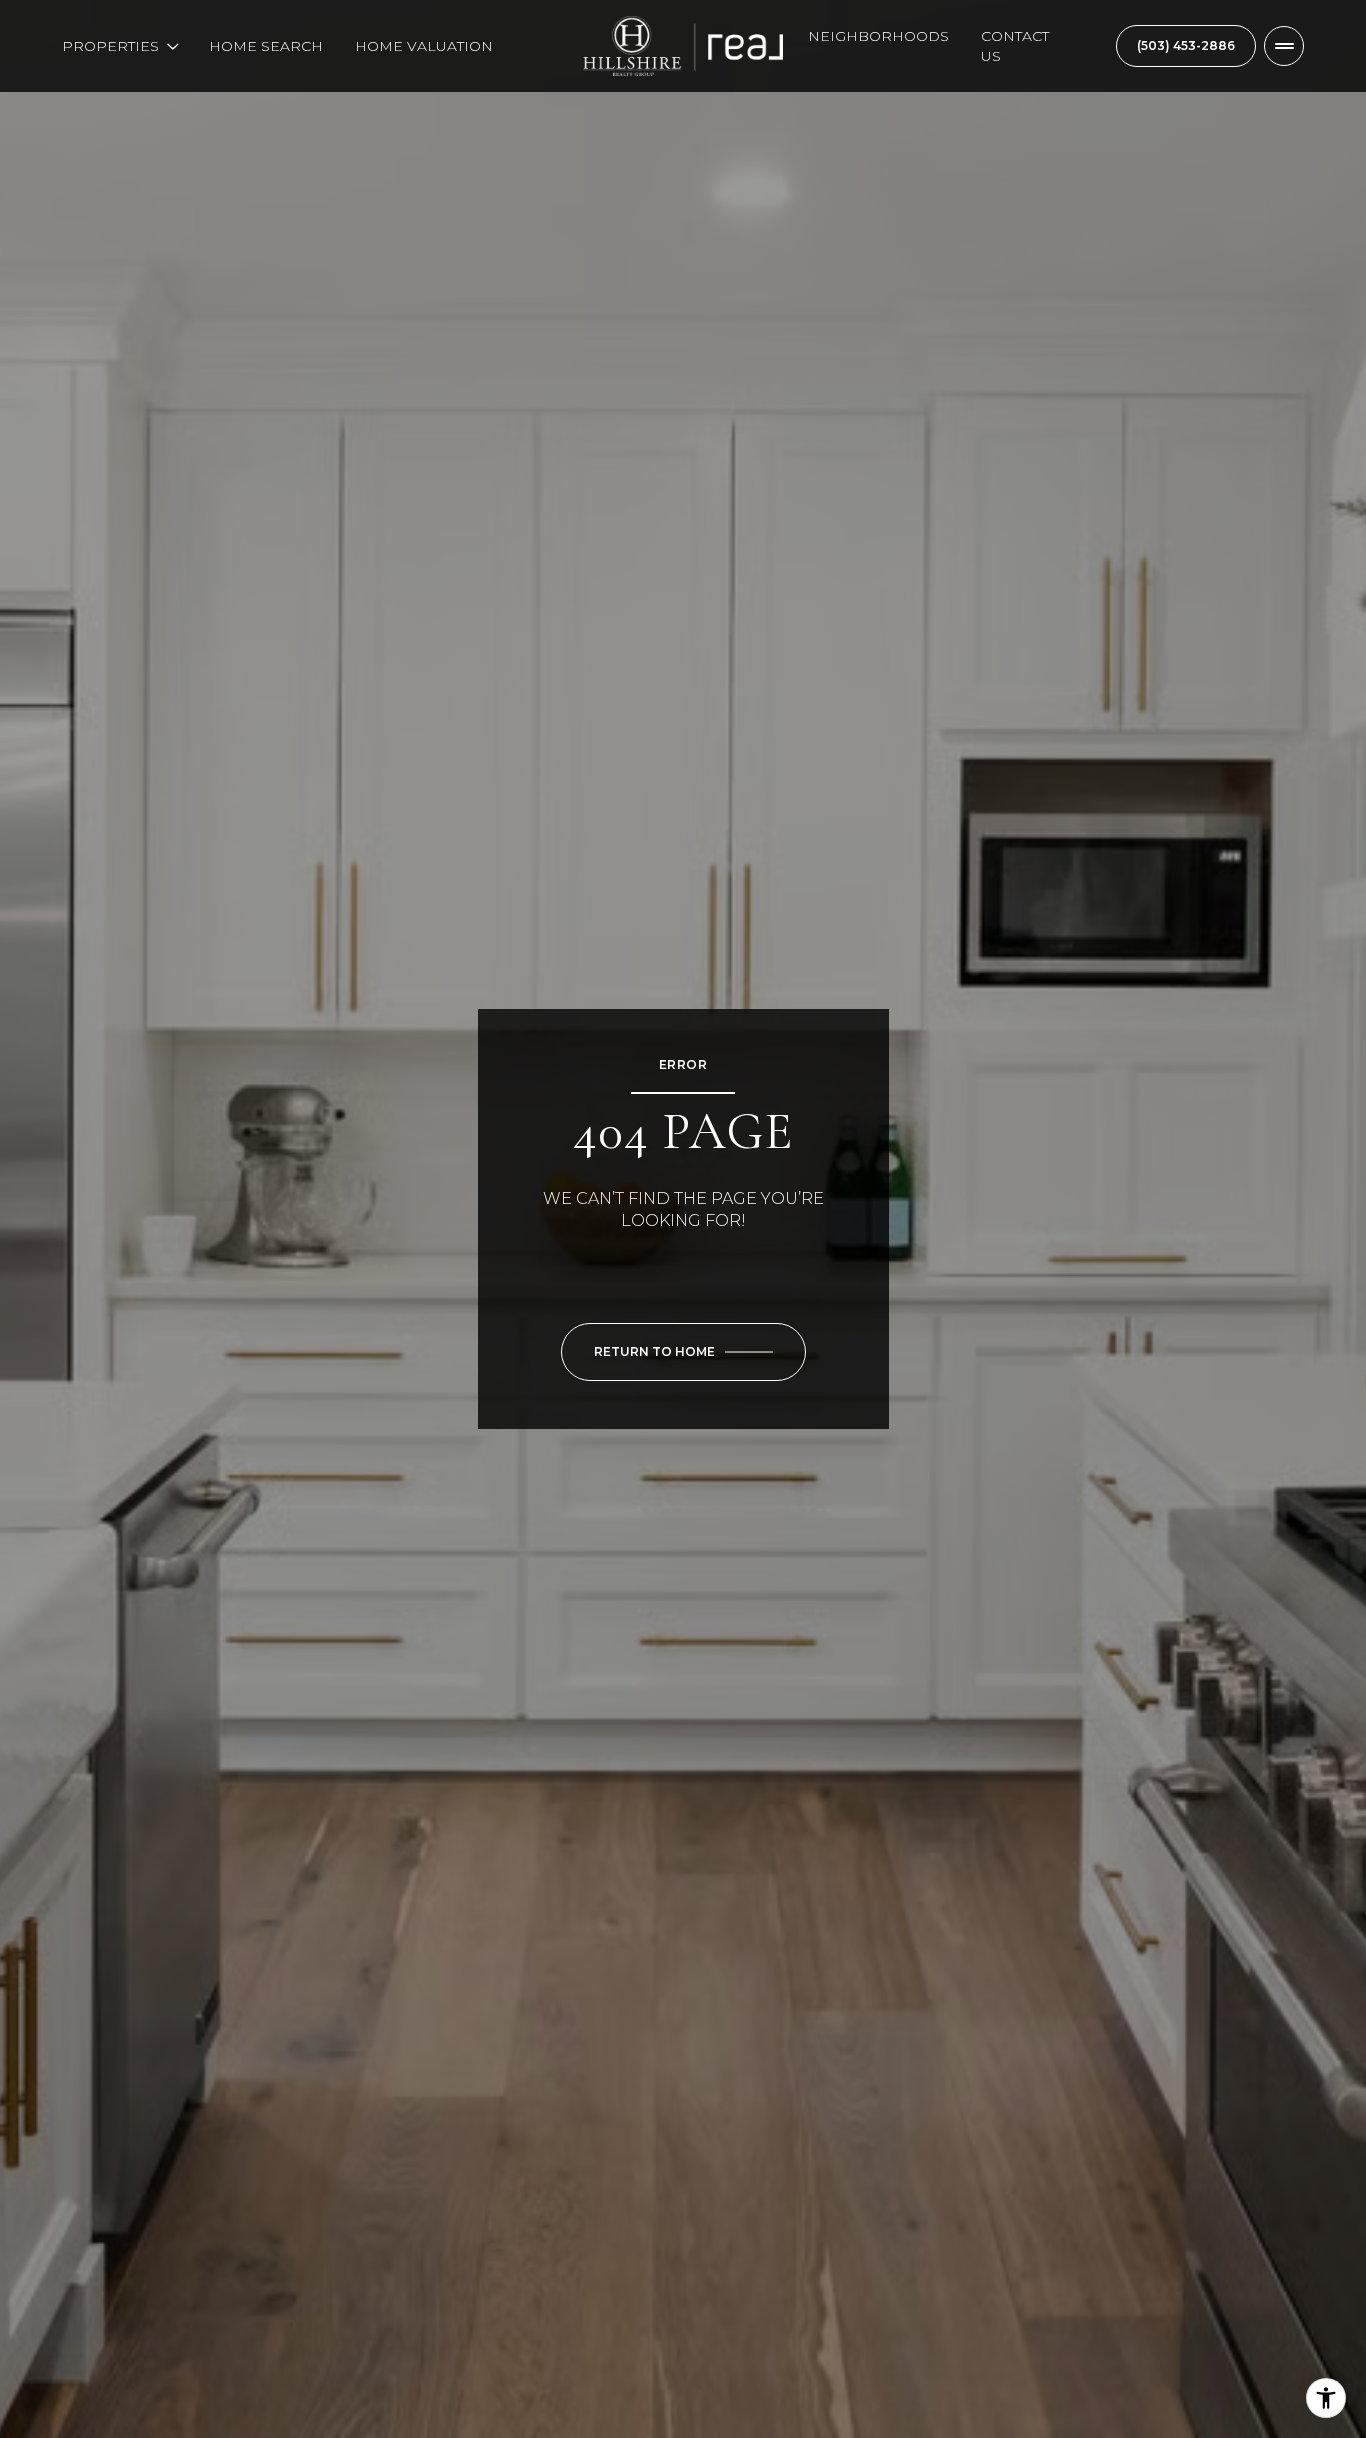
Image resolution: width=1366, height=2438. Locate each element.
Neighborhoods (878, 36)
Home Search (266, 46)
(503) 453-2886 (1186, 45)
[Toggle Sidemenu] (1284, 46)
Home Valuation (424, 46)
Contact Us (1015, 46)
